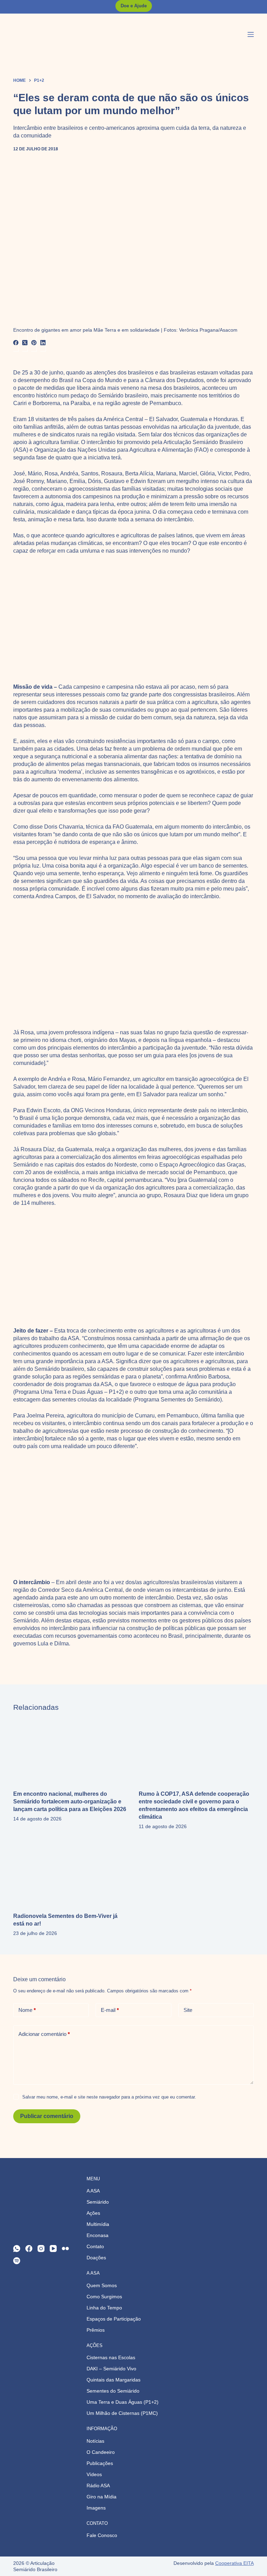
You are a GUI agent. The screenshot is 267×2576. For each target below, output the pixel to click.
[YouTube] (53, 2249)
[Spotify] (17, 2261)
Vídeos (94, 2474)
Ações (93, 2213)
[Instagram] (41, 2249)
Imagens (96, 2508)
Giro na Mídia (102, 2497)
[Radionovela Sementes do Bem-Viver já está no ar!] (71, 1873)
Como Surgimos (104, 2297)
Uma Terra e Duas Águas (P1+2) (123, 2402)
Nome (27, 2010)
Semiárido (98, 2202)
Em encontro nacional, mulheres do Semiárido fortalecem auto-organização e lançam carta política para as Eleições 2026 (70, 1801)
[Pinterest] (34, 343)
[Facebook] (16, 343)
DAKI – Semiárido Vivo (111, 2369)
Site (188, 2010)
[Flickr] (65, 2249)
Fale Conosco (102, 2535)
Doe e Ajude (134, 6)
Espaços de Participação (114, 2319)
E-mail (110, 2010)
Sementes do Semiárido (113, 2391)
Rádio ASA (98, 2486)
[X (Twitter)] (25, 343)
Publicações (100, 2463)
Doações (96, 2258)
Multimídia (98, 2224)
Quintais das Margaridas (114, 2380)
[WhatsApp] (17, 2249)
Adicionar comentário (44, 2034)
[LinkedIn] (43, 343)
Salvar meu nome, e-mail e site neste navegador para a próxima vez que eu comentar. (109, 2097)
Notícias (95, 2441)
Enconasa (98, 2235)
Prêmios (96, 2330)
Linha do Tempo (104, 2308)
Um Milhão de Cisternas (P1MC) (122, 2413)
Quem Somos (102, 2285)
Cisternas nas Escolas (111, 2357)
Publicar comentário (47, 2116)
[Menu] (251, 34)
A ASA (93, 2191)
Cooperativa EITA (234, 2563)
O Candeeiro (101, 2452)
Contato (95, 2246)
